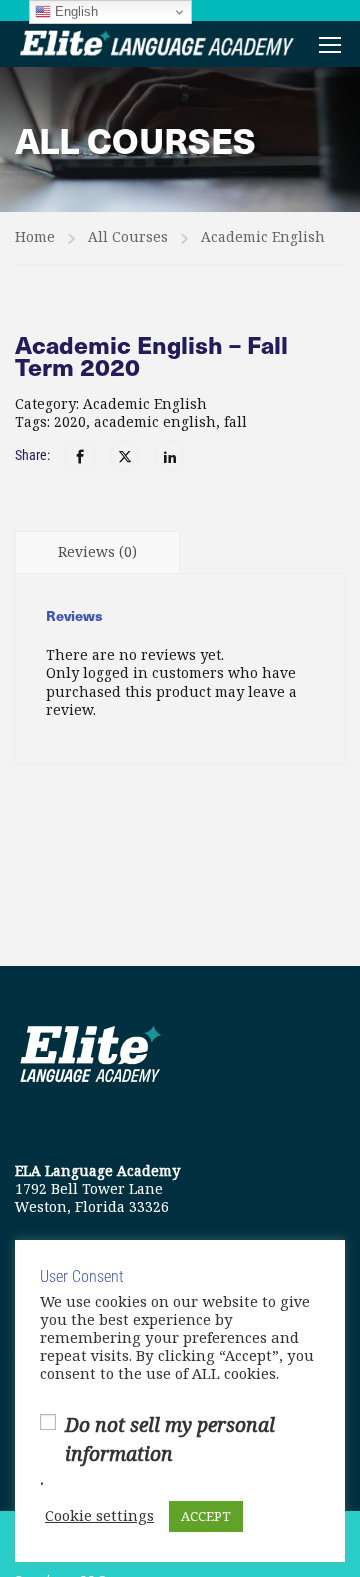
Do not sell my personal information (170, 1440)
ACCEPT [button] (206, 1516)
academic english (155, 422)
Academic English (263, 237)
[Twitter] (125, 456)
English (74, 11)
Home (35, 237)
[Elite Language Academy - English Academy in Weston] (157, 44)
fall (235, 422)
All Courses (128, 237)
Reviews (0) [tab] (97, 552)
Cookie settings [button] (99, 1517)
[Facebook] (80, 456)
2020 (70, 422)
